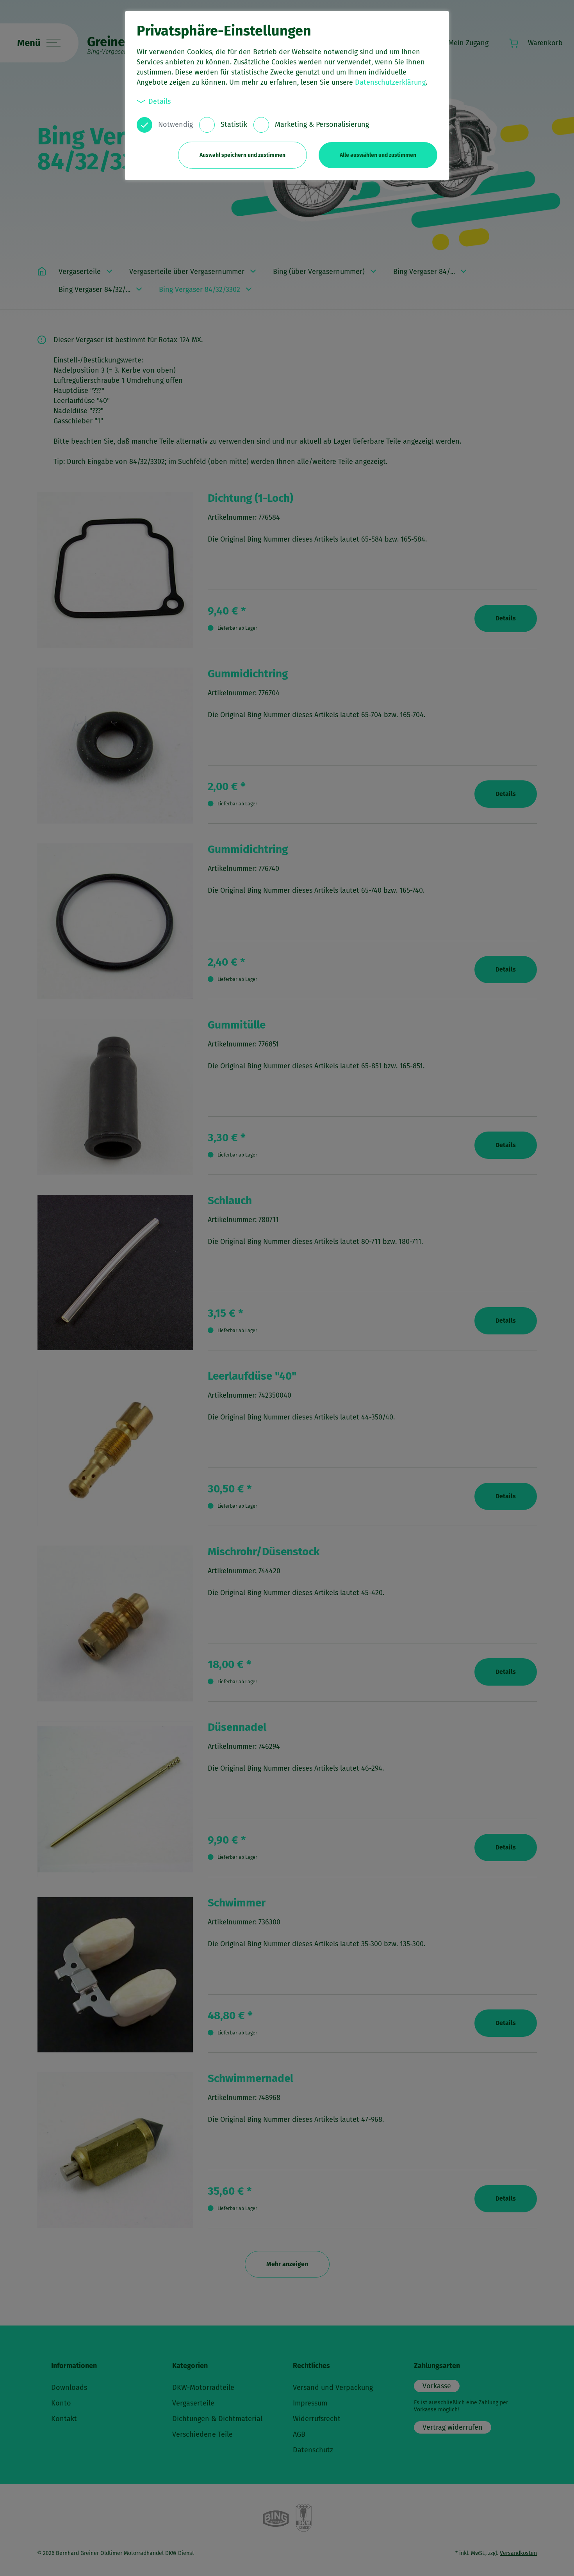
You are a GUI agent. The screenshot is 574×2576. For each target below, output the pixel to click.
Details (160, 101)
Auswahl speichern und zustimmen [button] (242, 155)
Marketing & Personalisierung (322, 124)
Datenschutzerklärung (390, 82)
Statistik (234, 124)
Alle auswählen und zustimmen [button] (378, 155)
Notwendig (176, 124)
